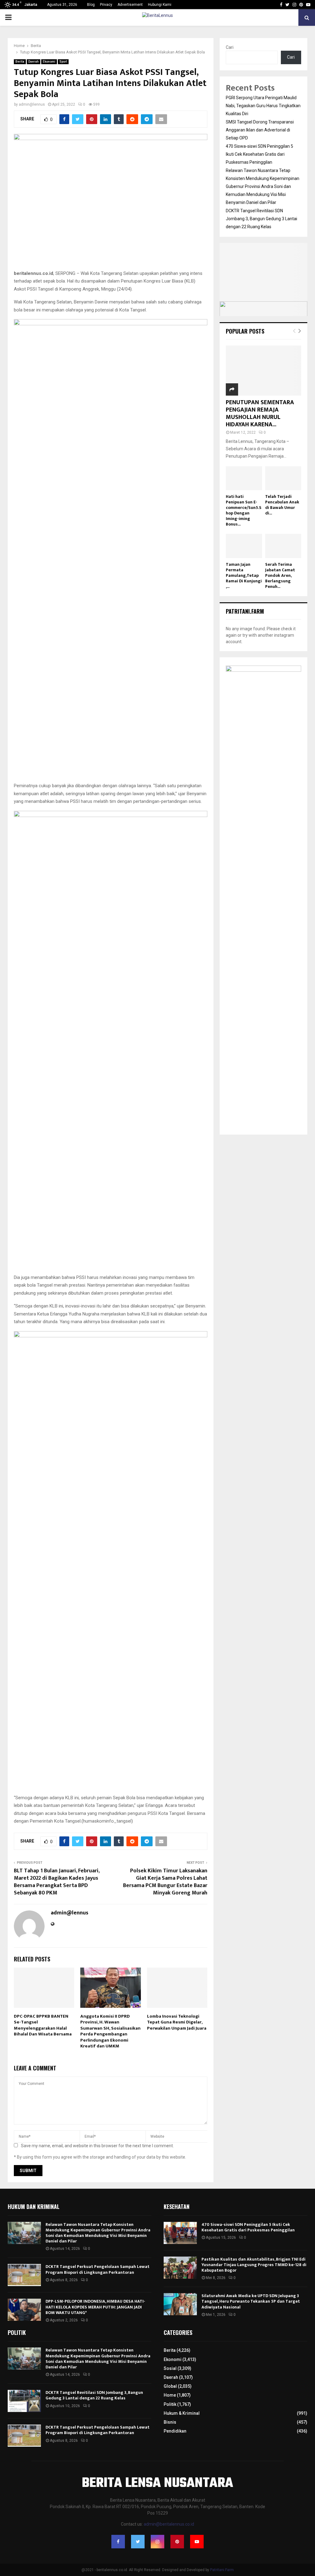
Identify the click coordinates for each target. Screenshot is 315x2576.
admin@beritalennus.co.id (169, 2524)
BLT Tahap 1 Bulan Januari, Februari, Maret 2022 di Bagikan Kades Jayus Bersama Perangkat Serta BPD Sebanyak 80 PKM (57, 1882)
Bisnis (170, 2422)
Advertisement (130, 5)
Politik (170, 2404)
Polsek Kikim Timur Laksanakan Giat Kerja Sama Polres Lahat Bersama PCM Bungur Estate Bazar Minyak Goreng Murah (165, 1882)
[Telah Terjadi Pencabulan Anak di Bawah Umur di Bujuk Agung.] (283, 478)
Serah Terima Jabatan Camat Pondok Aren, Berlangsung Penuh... (280, 575)
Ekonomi (49, 62)
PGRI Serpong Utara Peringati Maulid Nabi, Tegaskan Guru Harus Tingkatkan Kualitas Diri (263, 106)
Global (170, 2386)
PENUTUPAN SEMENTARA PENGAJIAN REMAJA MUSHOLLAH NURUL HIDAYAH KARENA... (260, 413)
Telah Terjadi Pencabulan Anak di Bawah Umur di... (282, 505)
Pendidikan (175, 2431)
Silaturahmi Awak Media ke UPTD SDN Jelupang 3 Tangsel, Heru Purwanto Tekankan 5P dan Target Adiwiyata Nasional (251, 2301)
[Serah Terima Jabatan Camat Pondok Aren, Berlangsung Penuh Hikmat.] (283, 546)
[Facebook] (118, 2542)
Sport (63, 62)
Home (170, 2395)
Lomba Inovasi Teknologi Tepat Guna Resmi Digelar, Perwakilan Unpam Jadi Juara (177, 2022)
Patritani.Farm (222, 2570)
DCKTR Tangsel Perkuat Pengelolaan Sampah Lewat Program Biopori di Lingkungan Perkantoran (98, 2269)
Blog (91, 5)
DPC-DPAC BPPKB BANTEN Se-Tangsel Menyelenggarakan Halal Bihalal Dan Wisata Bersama (43, 2025)
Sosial (170, 2368)
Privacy (106, 5)
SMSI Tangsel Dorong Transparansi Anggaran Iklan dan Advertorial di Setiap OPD (260, 130)
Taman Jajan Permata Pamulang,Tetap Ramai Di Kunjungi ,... (244, 575)
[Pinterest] (177, 2542)
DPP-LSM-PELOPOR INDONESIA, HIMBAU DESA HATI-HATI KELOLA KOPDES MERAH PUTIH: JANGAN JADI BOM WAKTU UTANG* (95, 2307)
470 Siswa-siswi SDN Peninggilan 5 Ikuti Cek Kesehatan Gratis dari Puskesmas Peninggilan (259, 154)
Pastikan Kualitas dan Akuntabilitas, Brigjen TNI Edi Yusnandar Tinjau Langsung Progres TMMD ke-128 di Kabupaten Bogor (254, 2265)
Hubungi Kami (160, 5)
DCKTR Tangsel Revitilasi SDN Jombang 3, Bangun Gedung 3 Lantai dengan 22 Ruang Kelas (261, 219)
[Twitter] (138, 2542)
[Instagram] (157, 2542)
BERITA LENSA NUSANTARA (157, 2484)
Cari (230, 47)
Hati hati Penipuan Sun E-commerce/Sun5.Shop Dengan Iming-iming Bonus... (244, 510)
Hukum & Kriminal (182, 2413)
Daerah (34, 62)
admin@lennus (32, 104)
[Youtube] (197, 2542)
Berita (20, 62)
